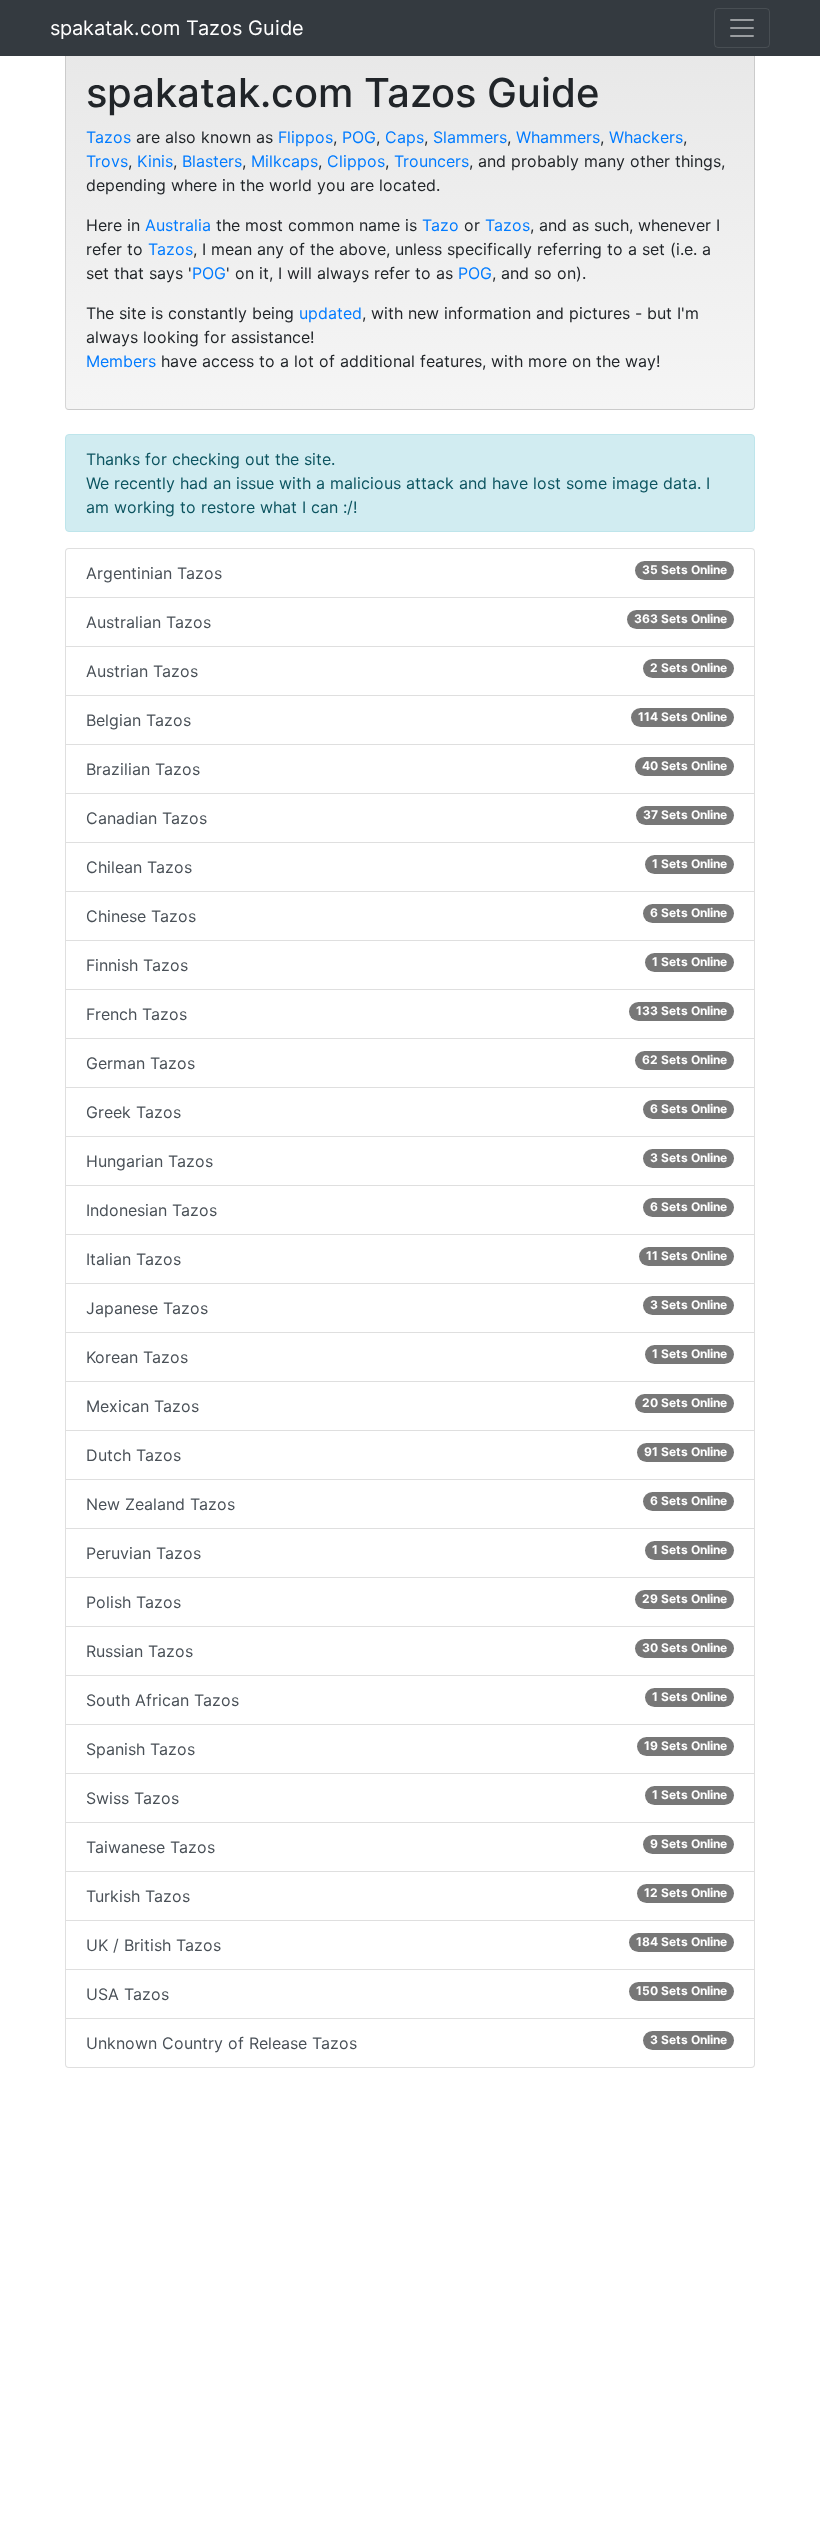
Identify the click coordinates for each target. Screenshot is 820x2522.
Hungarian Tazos (406, 1160)
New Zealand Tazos (406, 1503)
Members (121, 361)
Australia (178, 225)
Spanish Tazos (406, 1748)
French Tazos (406, 1013)
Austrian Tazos (406, 670)
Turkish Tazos (406, 1895)
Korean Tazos (406, 1356)
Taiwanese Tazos (406, 1846)
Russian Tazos (406, 1650)
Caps (404, 137)
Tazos (108, 137)
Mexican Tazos (406, 1405)
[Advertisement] (410, 2299)
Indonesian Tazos (406, 1209)
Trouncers (431, 161)
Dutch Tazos (406, 1454)
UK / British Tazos (406, 1944)
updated (330, 313)
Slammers (470, 137)
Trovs (107, 161)
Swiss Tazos (406, 1797)
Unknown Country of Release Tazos (406, 2042)
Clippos (356, 161)
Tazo (440, 225)
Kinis (155, 161)
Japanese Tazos (406, 1307)
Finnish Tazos (406, 964)
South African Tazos (406, 1699)
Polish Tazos (406, 1601)
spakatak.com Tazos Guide (177, 28)
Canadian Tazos (406, 817)
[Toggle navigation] (742, 28)
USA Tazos (406, 1993)
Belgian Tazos (406, 719)
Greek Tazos (406, 1111)
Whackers (646, 137)
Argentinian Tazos (406, 572)
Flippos (305, 137)
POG (359, 137)
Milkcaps (284, 161)
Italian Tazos (406, 1258)
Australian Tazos (406, 621)
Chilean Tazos (406, 866)
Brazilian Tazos (406, 768)
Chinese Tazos (406, 915)
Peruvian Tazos (406, 1552)
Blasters (212, 161)
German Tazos (406, 1062)
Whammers (558, 137)
